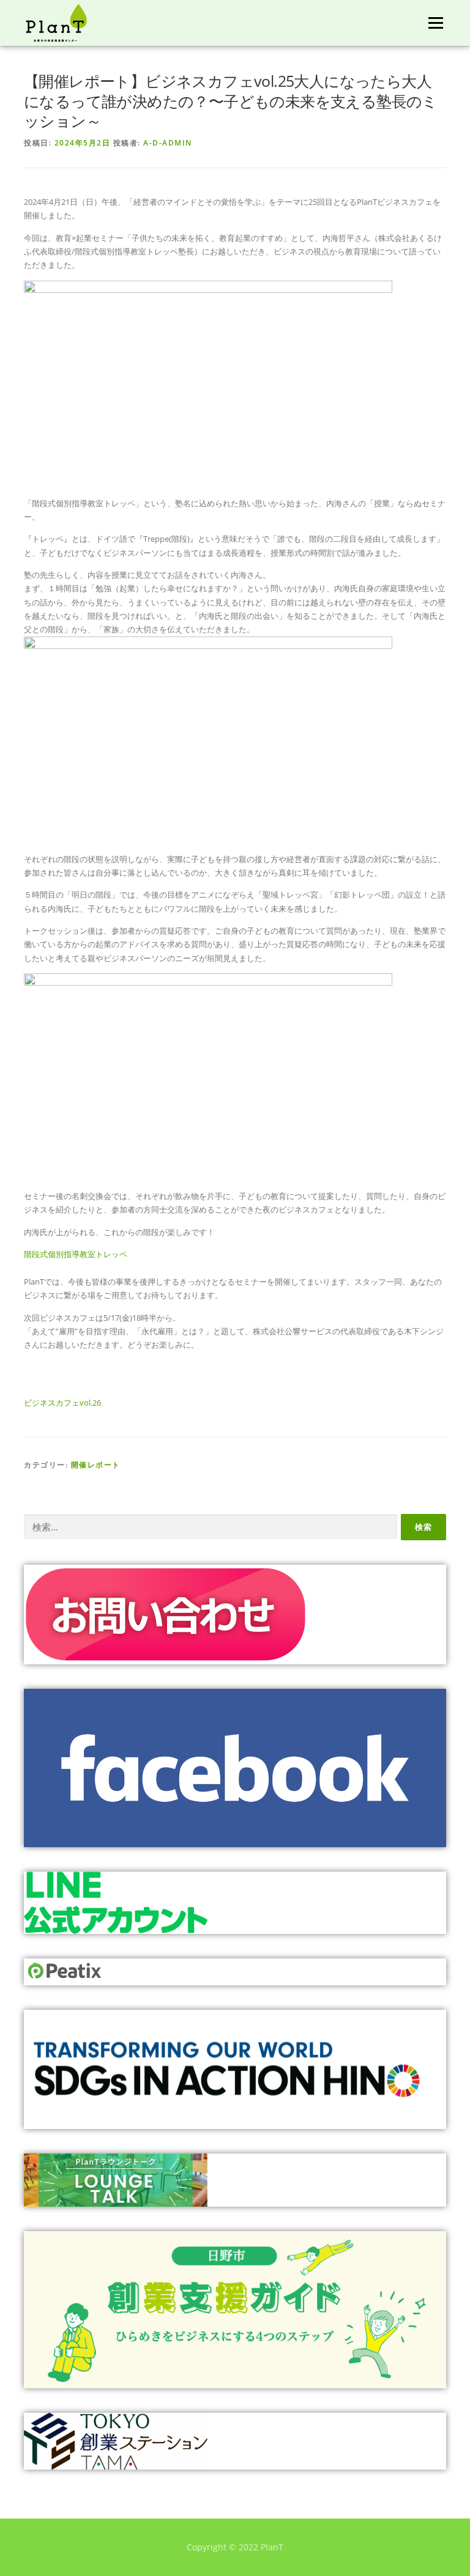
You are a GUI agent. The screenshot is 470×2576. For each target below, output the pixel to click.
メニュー (435, 23)
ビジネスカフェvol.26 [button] (62, 1403)
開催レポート (96, 1465)
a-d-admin (168, 143)
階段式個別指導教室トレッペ (76, 1254)
